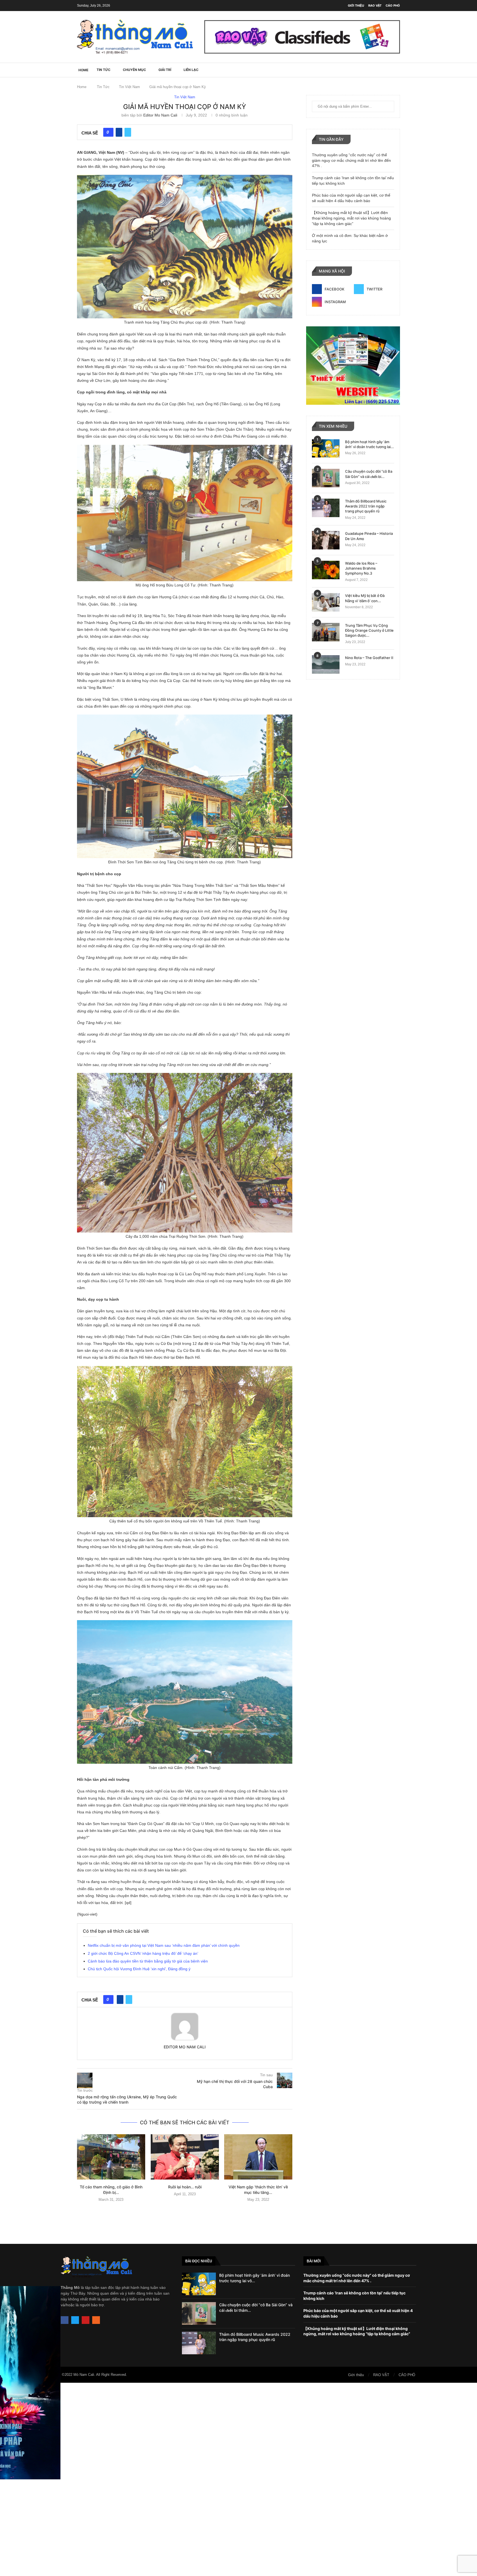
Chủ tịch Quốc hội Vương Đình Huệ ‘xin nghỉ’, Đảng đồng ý (139, 1969)
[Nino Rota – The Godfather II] (326, 664)
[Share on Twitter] (128, 132)
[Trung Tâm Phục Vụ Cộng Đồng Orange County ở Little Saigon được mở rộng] (326, 632)
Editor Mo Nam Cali (160, 115)
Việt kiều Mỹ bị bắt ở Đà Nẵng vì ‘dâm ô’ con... (365, 598)
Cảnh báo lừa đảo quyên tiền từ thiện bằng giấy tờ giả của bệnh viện (148, 1961)
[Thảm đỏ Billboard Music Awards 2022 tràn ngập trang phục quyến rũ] (326, 508)
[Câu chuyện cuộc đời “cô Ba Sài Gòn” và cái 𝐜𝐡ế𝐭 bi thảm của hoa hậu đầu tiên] (326, 478)
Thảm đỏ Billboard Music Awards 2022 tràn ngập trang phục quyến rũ (366, 506)
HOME (83, 70)
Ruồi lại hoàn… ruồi (185, 2187)
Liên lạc (191, 70)
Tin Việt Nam (129, 87)
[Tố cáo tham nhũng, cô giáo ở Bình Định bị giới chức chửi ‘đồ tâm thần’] (111, 2157)
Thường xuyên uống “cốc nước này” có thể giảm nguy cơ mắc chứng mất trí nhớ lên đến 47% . (351, 160)
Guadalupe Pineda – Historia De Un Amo (369, 536)
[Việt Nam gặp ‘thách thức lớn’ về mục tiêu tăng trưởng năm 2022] (258, 2157)
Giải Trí (165, 70)
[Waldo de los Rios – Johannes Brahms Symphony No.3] (326, 570)
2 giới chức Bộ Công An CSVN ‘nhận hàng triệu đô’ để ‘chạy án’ (143, 1953)
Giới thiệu (356, 6)
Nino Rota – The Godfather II (369, 658)
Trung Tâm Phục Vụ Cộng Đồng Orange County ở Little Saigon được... (369, 630)
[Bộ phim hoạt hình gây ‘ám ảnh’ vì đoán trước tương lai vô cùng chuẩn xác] (326, 449)
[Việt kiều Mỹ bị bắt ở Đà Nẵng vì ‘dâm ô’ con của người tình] (326, 602)
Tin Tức (104, 70)
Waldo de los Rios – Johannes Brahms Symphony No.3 (361, 568)
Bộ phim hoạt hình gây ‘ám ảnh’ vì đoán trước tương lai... (369, 444)
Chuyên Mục (134, 70)
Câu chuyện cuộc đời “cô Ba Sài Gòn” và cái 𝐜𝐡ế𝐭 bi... (369, 474)
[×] (239, 2479)
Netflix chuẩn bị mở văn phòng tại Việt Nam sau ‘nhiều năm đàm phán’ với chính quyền (164, 1945)
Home (82, 87)
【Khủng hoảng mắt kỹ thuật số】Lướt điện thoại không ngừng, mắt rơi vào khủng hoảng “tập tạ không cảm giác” (351, 218)
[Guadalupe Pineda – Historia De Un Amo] (326, 540)
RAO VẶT (375, 6)
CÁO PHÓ (393, 6)
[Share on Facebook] (119, 132)
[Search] (397, 70)
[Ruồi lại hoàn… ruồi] (185, 2157)
